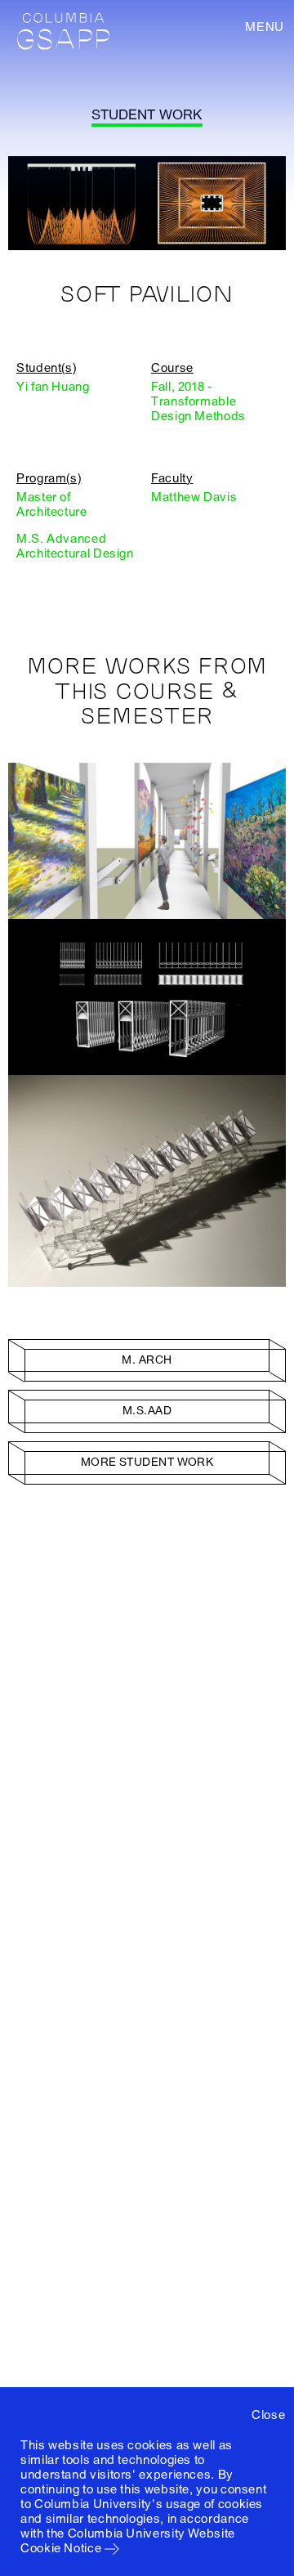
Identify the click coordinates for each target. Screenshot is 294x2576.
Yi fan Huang (53, 387)
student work (147, 115)
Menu (265, 27)
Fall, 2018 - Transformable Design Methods (198, 401)
